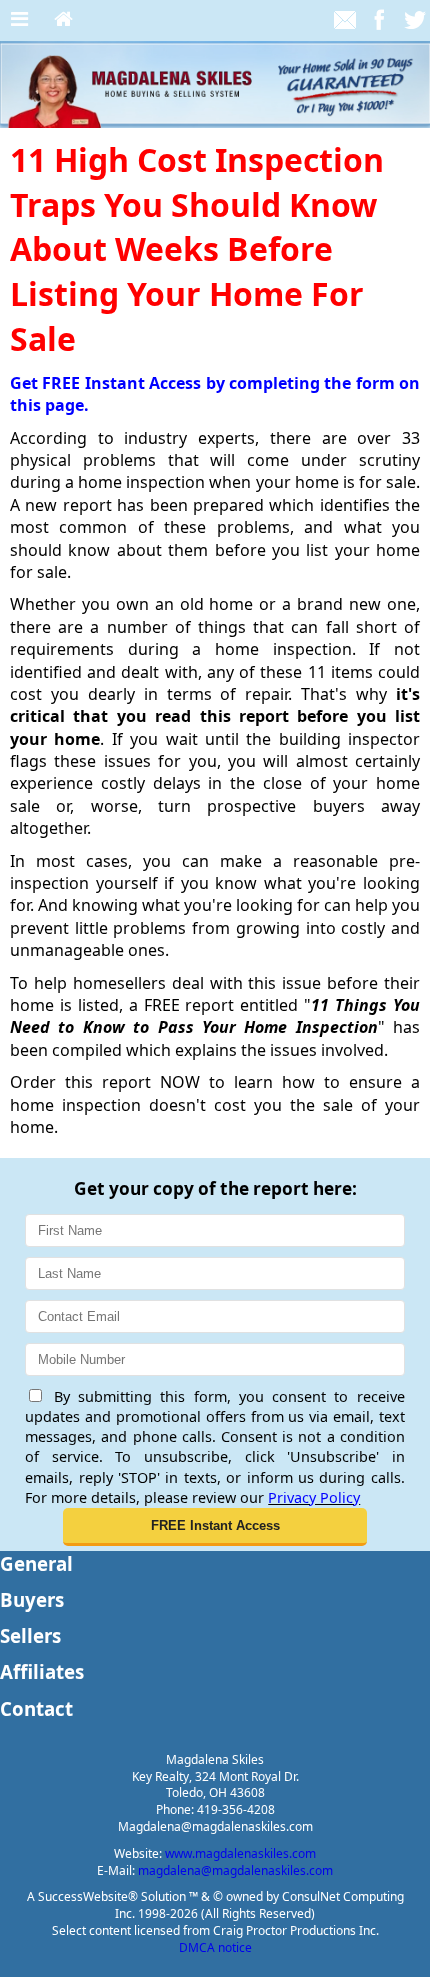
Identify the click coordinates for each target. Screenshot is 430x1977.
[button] (215, 1527)
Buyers (32, 1599)
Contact (36, 1708)
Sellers (30, 1635)
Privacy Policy (314, 1497)
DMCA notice (215, 1947)
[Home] (63, 20)
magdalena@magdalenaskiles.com (235, 1870)
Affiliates (42, 1671)
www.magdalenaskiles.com (240, 1853)
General (36, 1563)
